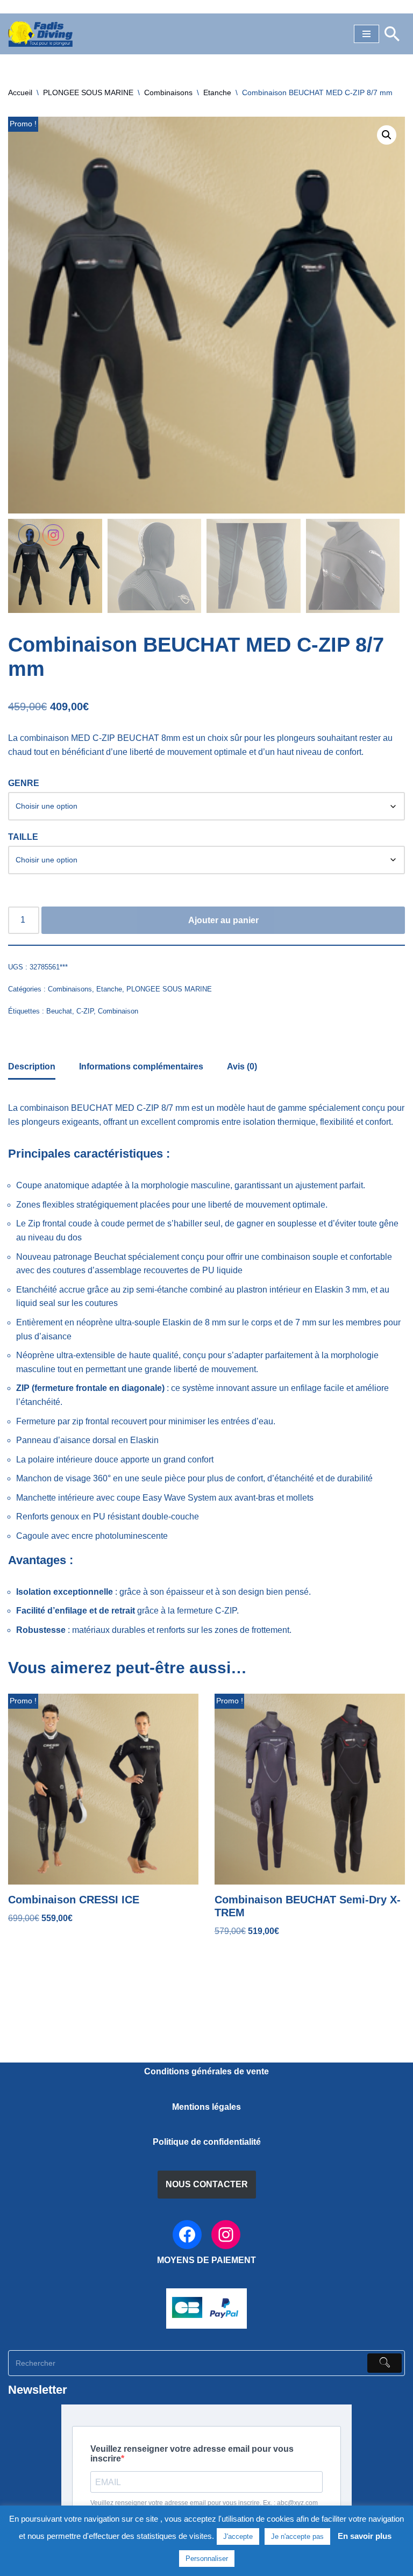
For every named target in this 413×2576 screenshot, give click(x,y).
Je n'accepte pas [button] (297, 2536)
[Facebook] (187, 2235)
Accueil (20, 92)
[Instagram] (226, 2235)
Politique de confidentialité (207, 2142)
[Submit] (384, 2363)
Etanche (217, 92)
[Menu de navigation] (366, 34)
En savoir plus (365, 2536)
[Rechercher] (392, 34)
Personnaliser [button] (207, 2559)
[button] (387, 135)
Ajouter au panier (223, 920)
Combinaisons (168, 92)
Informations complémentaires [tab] (141, 1066)
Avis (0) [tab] (242, 1066)
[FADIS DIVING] (40, 34)
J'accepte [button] (238, 2536)
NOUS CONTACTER (207, 2184)
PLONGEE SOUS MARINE (88, 92)
